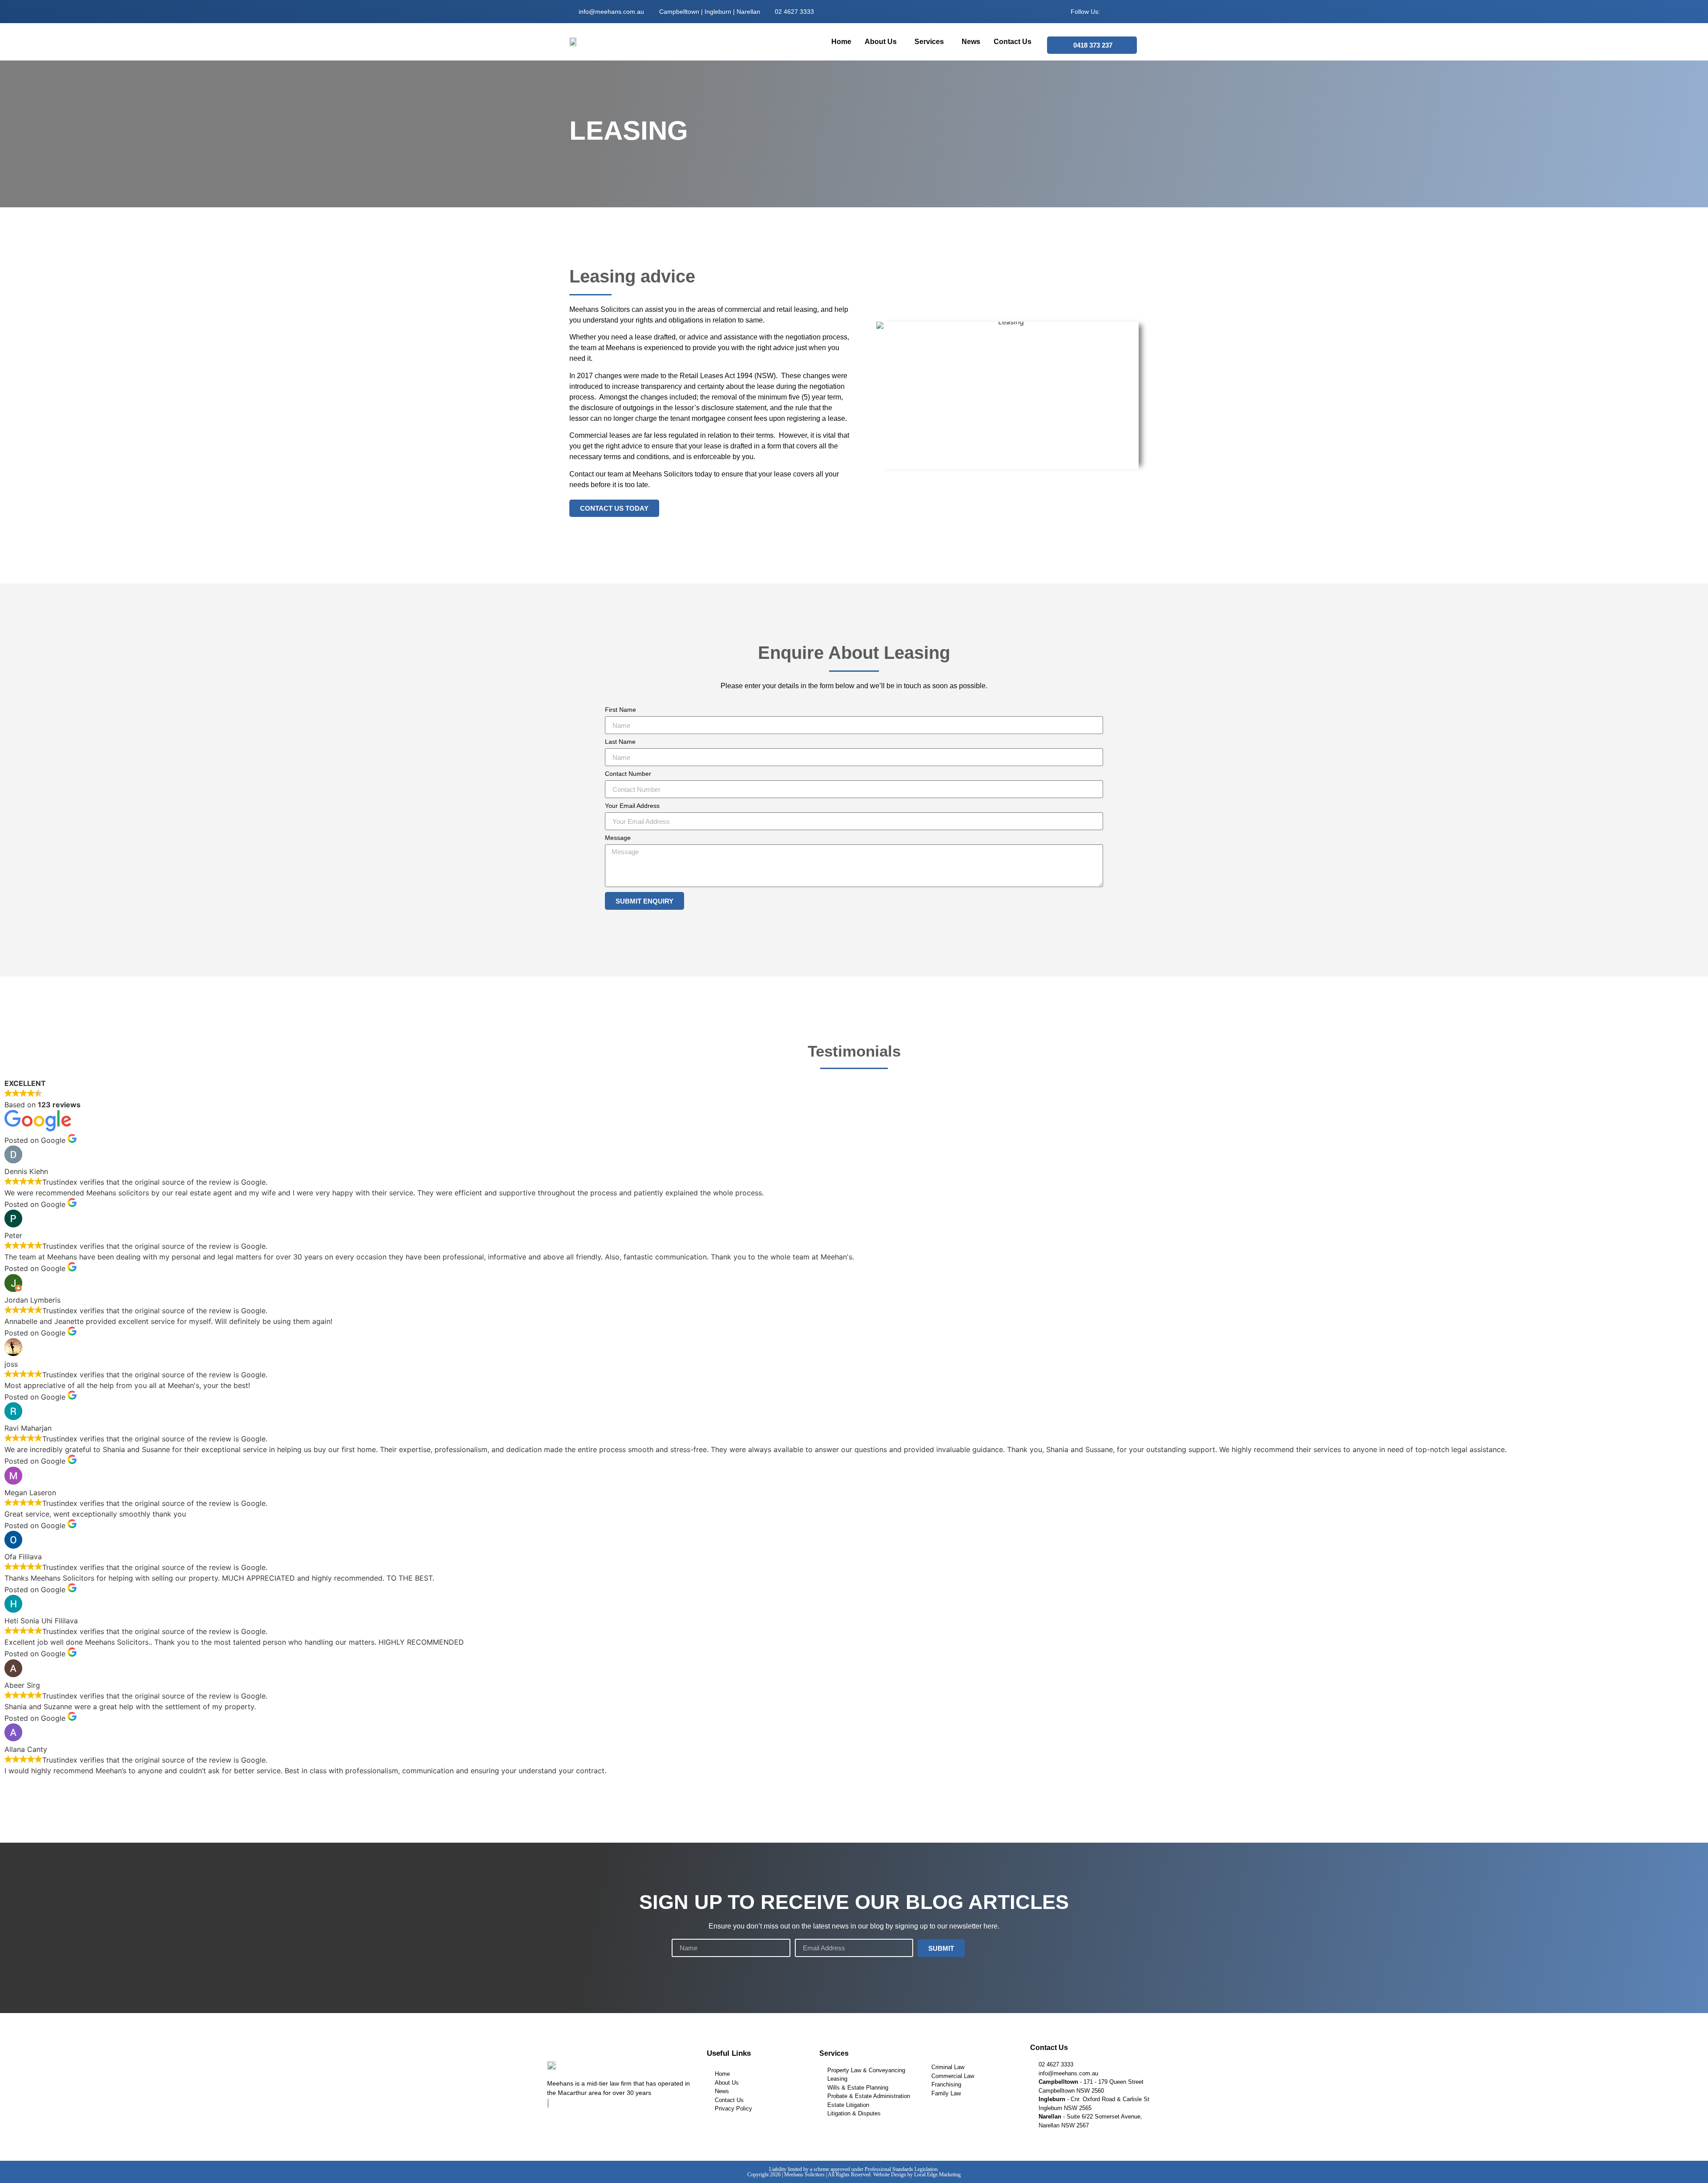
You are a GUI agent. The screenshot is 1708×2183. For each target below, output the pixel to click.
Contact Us (1013, 42)
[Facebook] (1110, 12)
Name (680, 1936)
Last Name (620, 742)
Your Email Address (632, 806)
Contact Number (628, 774)
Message (618, 838)
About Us (881, 42)
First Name (620, 710)
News (971, 42)
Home (841, 42)
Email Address (815, 1936)
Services (929, 42)
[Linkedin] (1124, 12)
